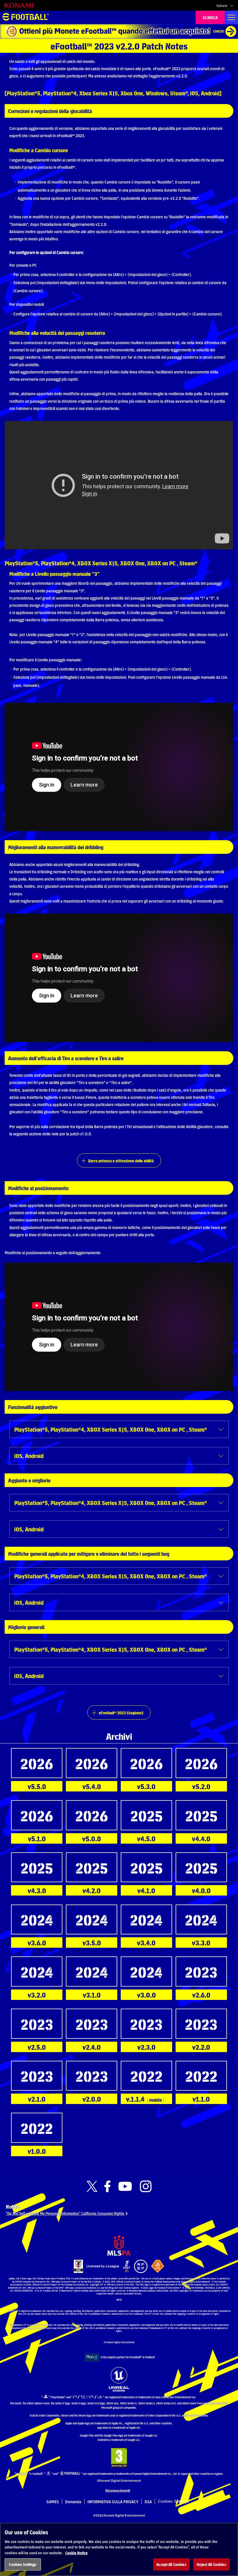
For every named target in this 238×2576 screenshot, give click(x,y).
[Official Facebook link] (107, 2186)
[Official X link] (92, 2186)
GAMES (53, 2501)
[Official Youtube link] (125, 2186)
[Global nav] (231, 17)
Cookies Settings (173, 2501)
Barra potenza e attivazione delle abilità (121, 1161)
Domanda (73, 2501)
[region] (119, 2549)
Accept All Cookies (171, 2564)
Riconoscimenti (118, 2490)
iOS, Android (29, 1456)
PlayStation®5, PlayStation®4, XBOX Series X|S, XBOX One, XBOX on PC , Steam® (111, 1429)
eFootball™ (26, 17)
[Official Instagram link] (146, 2186)
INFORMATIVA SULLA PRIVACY (113, 2501)
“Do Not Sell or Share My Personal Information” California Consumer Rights (65, 2213)
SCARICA (210, 17)
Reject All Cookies (211, 2564)
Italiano (222, 6)
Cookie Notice (76, 2553)
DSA (148, 2501)
